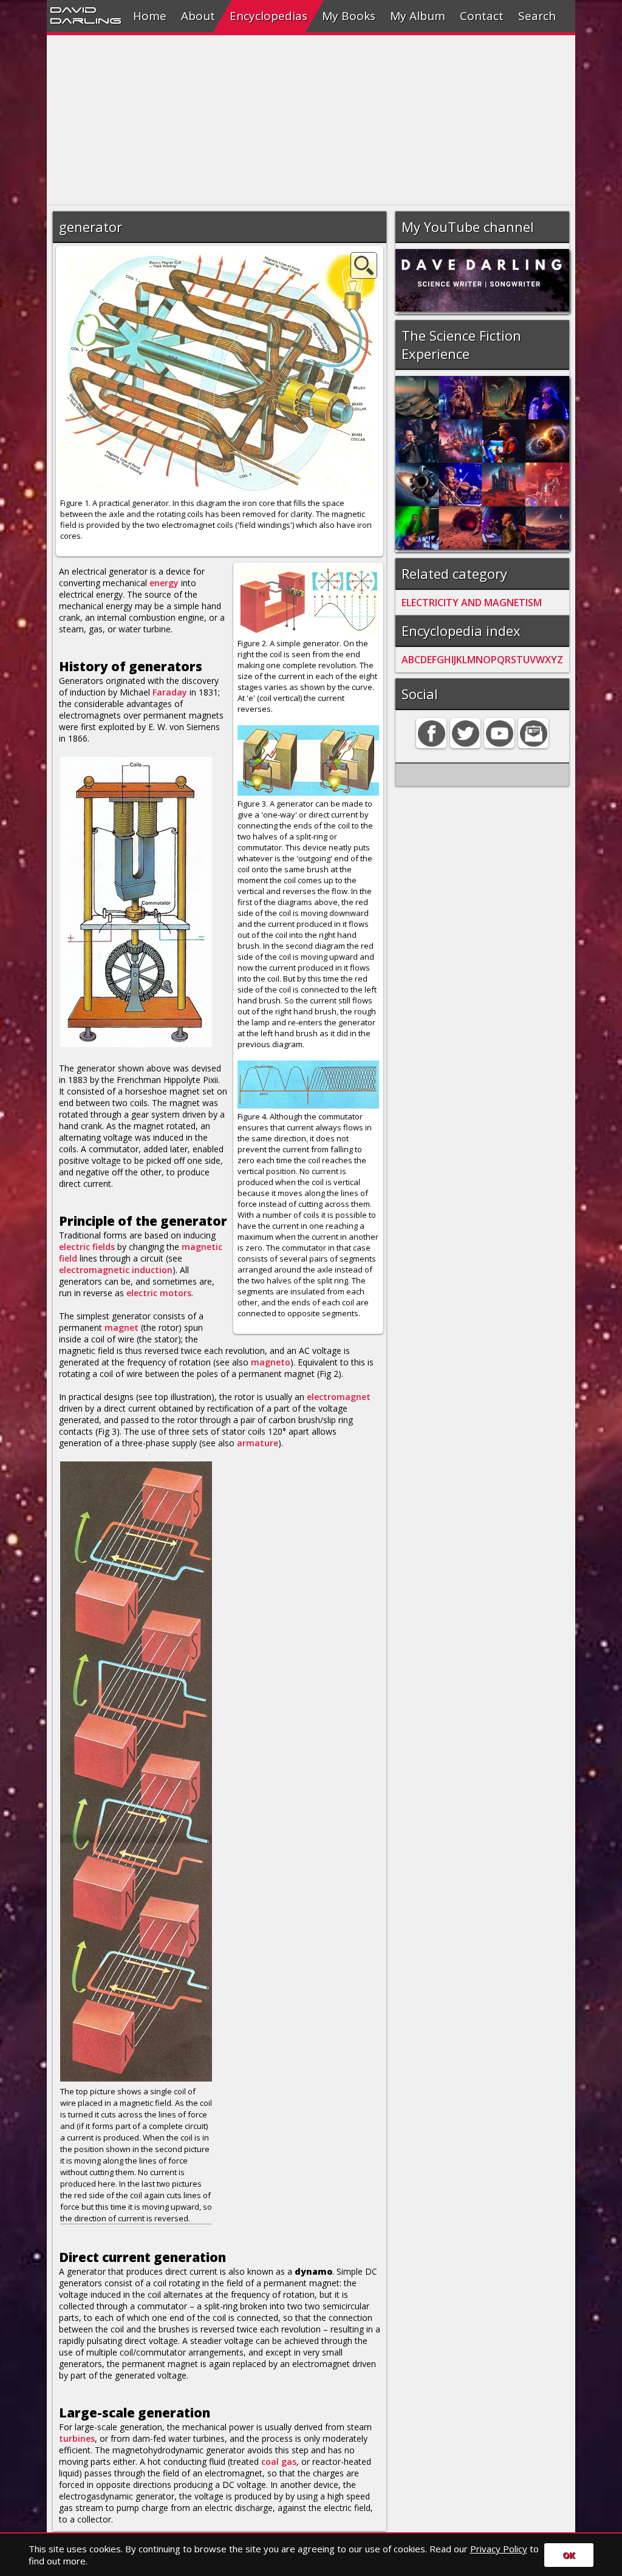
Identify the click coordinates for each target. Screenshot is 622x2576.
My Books (349, 16)
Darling (86, 20)
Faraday (170, 692)
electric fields (87, 1247)
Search (537, 16)
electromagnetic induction (116, 1270)
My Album (418, 16)
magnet (121, 1327)
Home (150, 16)
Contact (482, 16)
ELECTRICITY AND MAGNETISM (472, 603)
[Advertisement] (311, 120)
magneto (271, 1362)
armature (258, 1443)
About (198, 16)
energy (164, 583)
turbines (77, 2438)
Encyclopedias (268, 16)
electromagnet (339, 1397)
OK (569, 2555)
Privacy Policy (499, 2549)
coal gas (279, 2462)
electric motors (159, 1293)
